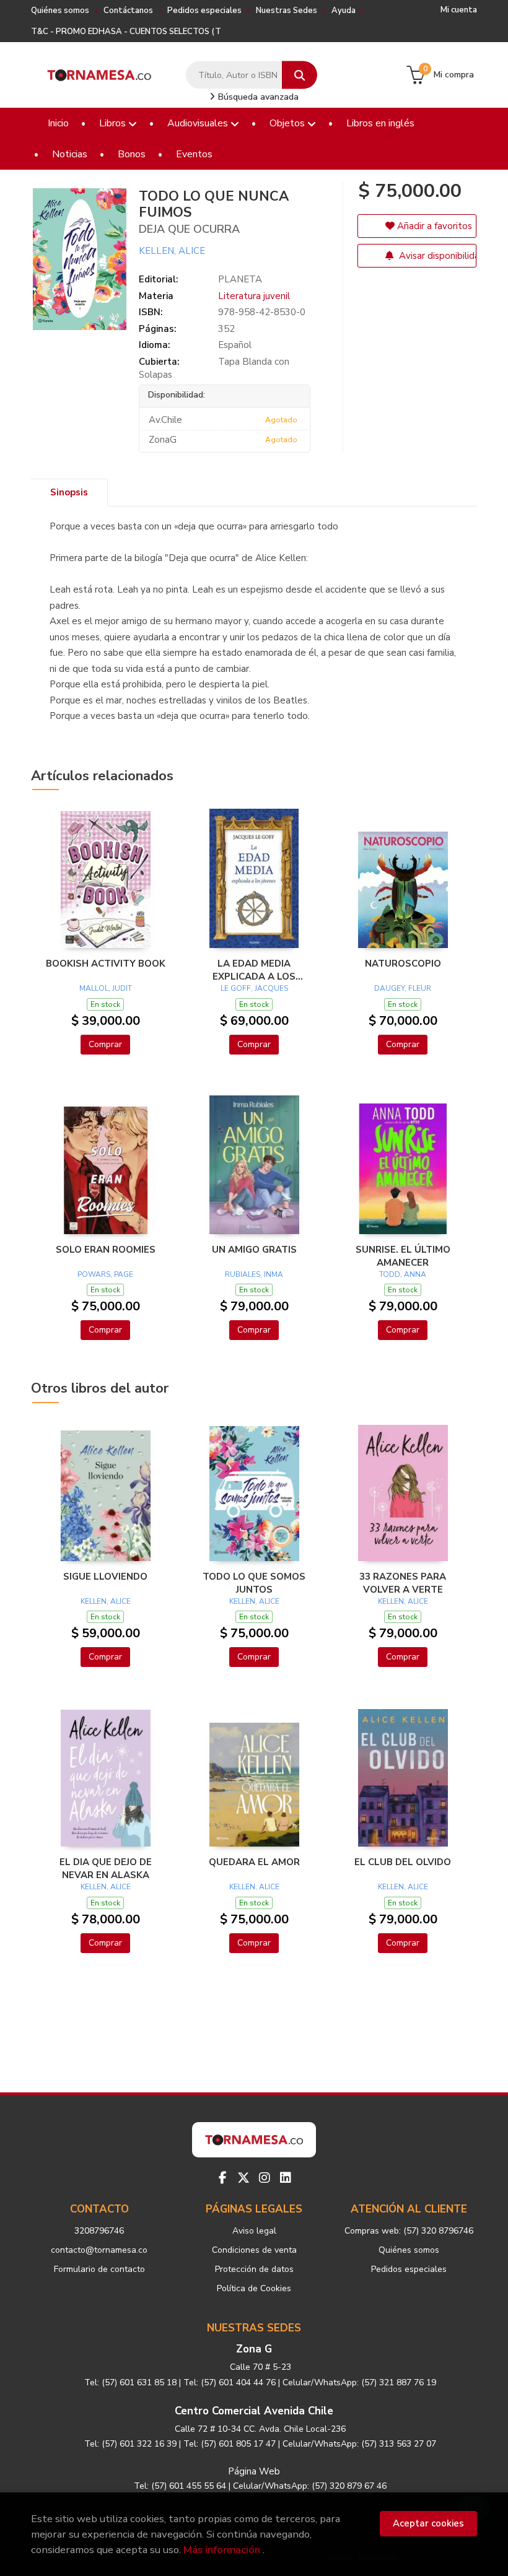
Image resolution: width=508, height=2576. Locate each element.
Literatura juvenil (254, 296)
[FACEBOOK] (222, 2178)
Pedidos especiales (204, 11)
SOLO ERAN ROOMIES (106, 1250)
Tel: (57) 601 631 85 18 (130, 2382)
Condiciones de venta (254, 2250)
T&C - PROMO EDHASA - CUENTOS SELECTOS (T (126, 32)
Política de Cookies (254, 2288)
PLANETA (240, 279)
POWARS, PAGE (105, 1274)
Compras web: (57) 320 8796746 (409, 2231)
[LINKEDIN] (286, 2178)
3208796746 (99, 2231)
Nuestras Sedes (287, 11)
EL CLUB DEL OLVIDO (403, 1862)
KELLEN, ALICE (172, 251)
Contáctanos (128, 11)
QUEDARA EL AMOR (254, 1862)
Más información (222, 2550)
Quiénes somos (60, 11)
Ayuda (344, 11)
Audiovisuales (199, 123)
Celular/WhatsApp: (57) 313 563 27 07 (359, 2444)
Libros (114, 123)
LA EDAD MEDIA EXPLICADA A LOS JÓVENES (254, 970)
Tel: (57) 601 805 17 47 (230, 2444)
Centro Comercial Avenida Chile (254, 2411)
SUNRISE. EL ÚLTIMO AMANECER (403, 1256)
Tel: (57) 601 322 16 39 (130, 2444)
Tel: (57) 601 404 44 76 (230, 2382)
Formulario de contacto (99, 2269)
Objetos (288, 123)
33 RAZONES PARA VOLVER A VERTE (403, 1583)
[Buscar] (300, 75)
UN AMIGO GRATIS (254, 1250)
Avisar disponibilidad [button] (436, 256)
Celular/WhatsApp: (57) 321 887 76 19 (359, 2382)
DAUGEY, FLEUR (403, 988)
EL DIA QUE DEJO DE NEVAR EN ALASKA (106, 1868)
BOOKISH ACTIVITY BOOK (106, 964)
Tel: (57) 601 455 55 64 (180, 2486)
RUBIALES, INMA (254, 1274)
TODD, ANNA (403, 1274)
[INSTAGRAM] (265, 2178)
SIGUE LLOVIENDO (105, 1577)
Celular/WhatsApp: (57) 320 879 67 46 (310, 2486)
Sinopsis (69, 492)
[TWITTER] (243, 2178)
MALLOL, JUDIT (106, 988)
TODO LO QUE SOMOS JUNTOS (254, 1583)
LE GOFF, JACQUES (254, 988)
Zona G (254, 2349)
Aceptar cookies (428, 2523)
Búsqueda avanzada (257, 97)
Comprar (105, 1044)
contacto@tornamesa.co (99, 2250)
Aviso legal (254, 2231)
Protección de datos (254, 2269)
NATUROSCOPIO (403, 964)
